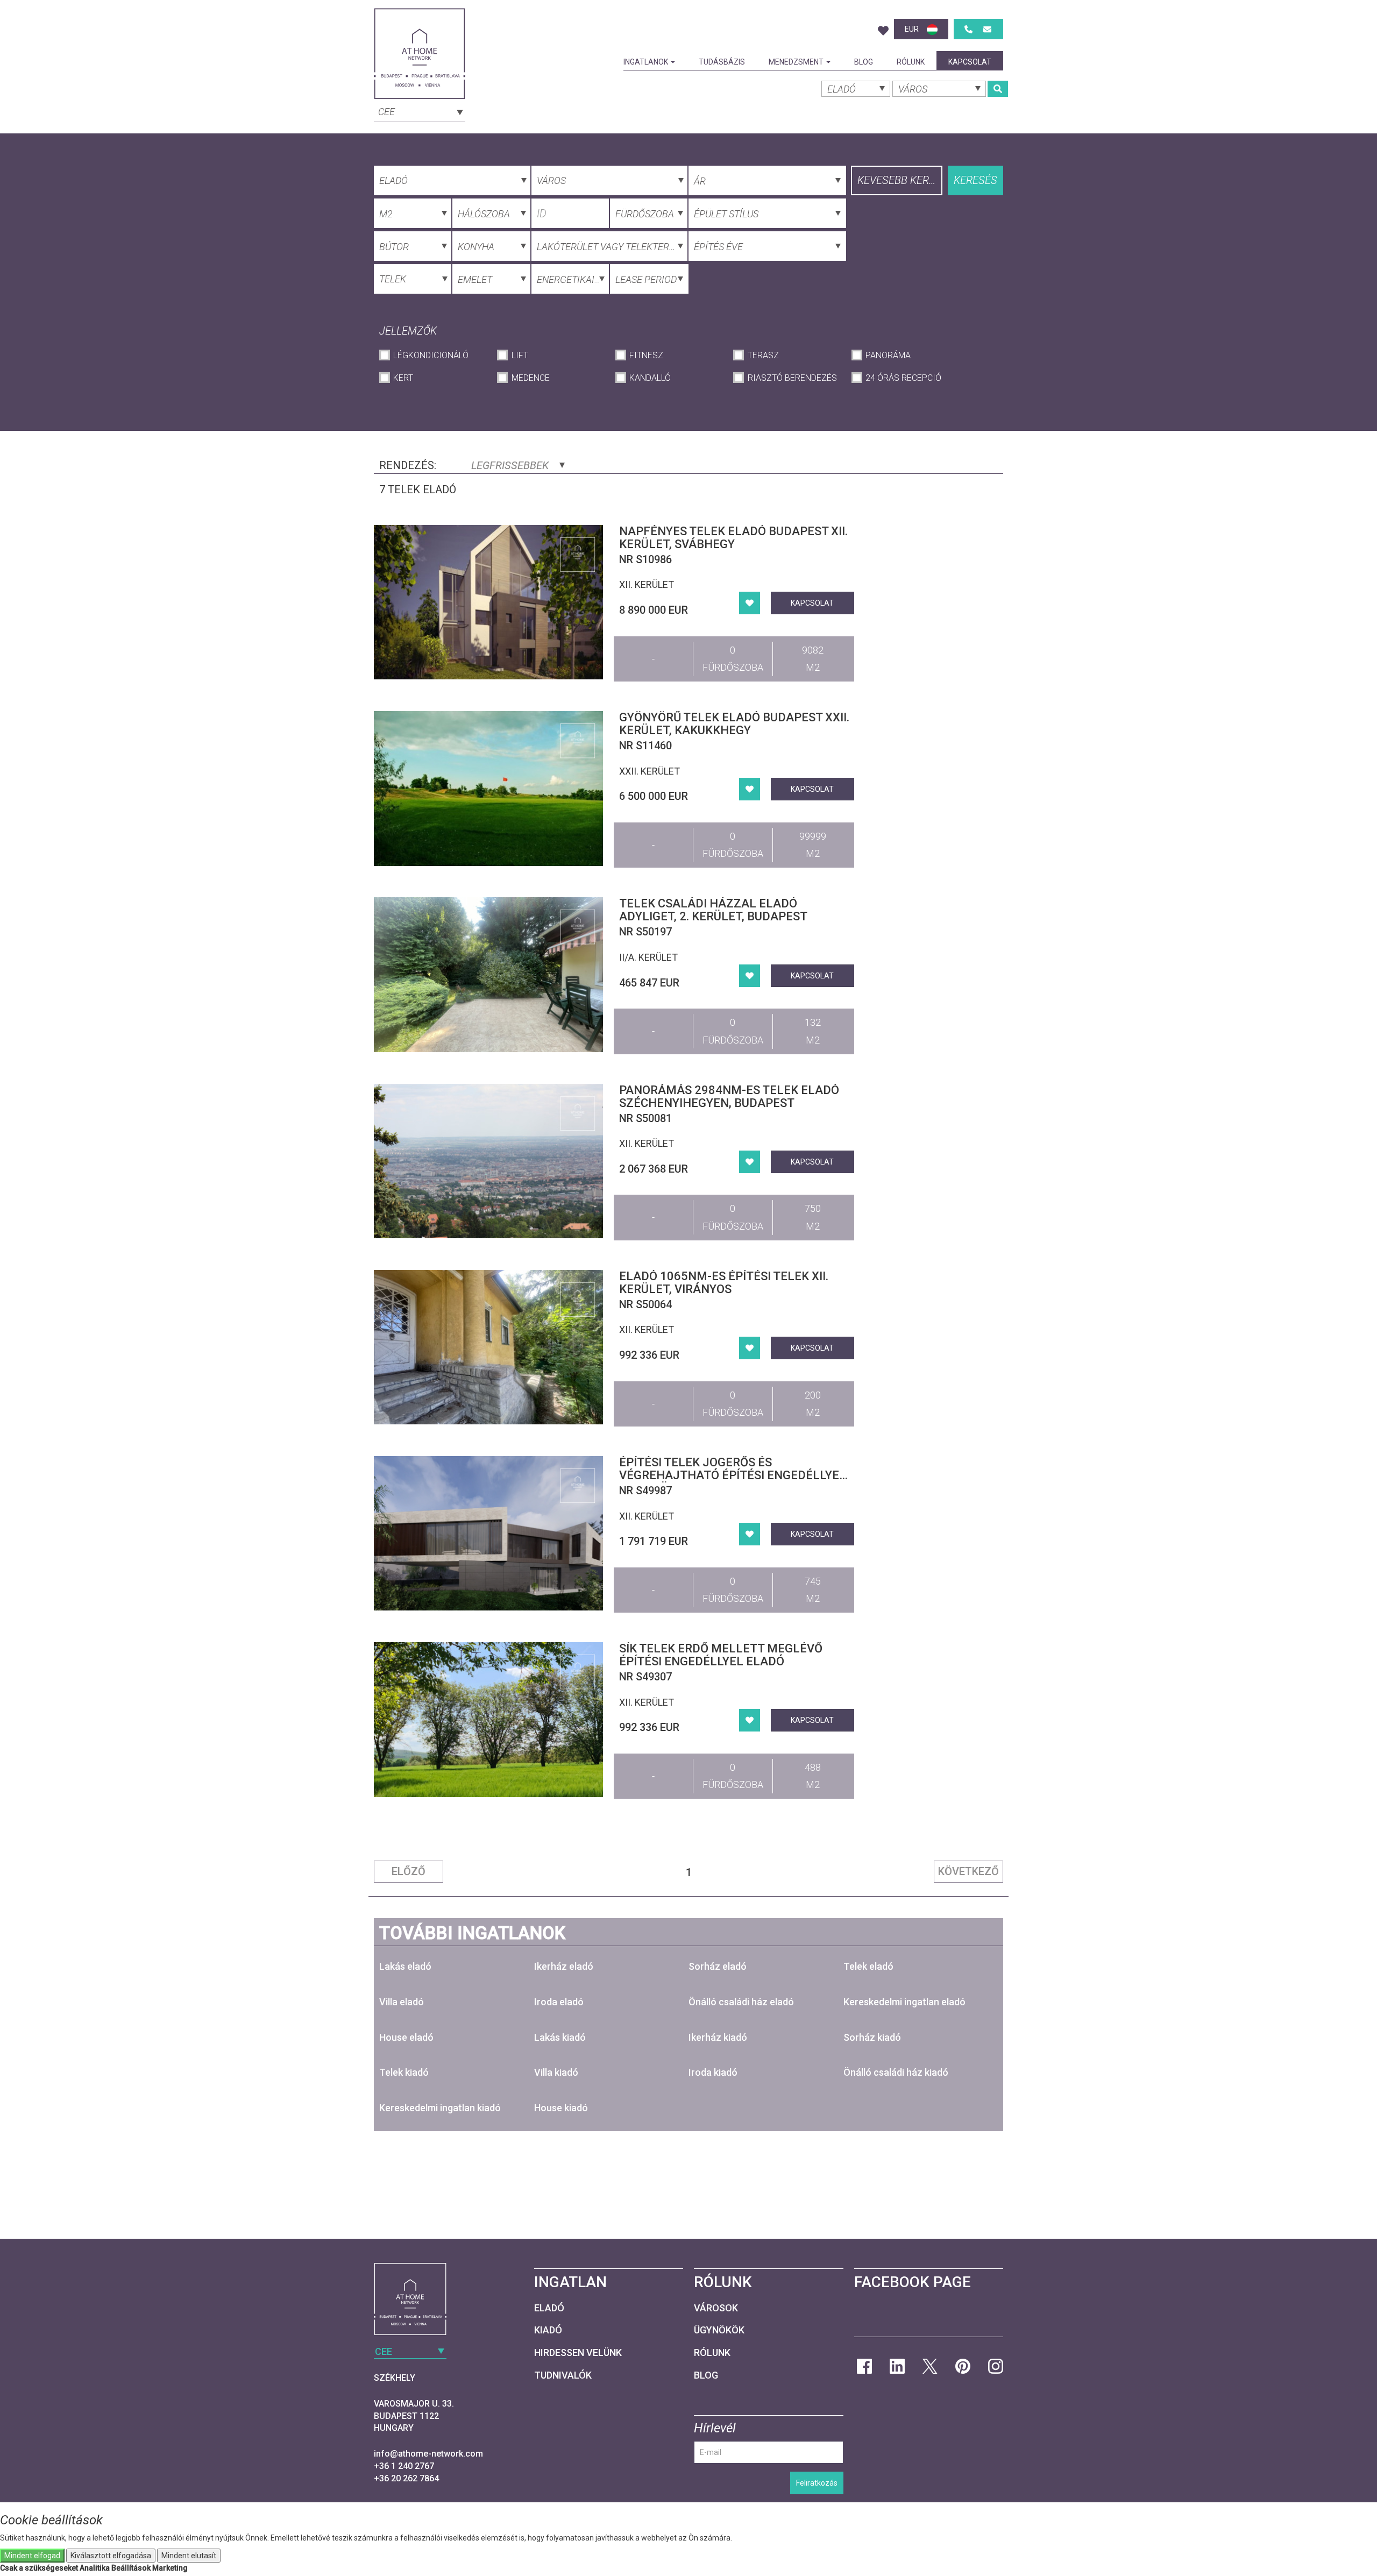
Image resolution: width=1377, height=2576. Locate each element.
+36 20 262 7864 (406, 2478)
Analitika (95, 2568)
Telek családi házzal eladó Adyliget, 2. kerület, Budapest (713, 910)
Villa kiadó (556, 2072)
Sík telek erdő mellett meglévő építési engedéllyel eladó (721, 1655)
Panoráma (888, 355)
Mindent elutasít (189, 2556)
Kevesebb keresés (900, 180)
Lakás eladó (405, 1966)
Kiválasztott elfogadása (111, 2556)
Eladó (549, 2308)
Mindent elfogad (32, 2556)
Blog (864, 62)
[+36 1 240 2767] (968, 29)
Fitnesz (646, 355)
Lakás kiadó (560, 2037)
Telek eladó (868, 1966)
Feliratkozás (817, 2483)
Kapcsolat (970, 62)
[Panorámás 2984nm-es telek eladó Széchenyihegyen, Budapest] (488, 1161)
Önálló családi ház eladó (741, 2002)
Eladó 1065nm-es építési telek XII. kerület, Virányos (724, 1283)
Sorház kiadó (872, 2037)
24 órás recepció (903, 378)
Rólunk (911, 62)
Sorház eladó (718, 1966)
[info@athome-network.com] (987, 29)
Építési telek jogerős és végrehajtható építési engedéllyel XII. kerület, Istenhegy (733, 1475)
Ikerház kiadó (718, 2037)
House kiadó (561, 2108)
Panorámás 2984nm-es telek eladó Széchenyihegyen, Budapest (729, 1097)
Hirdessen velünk (578, 2353)
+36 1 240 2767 (404, 2466)
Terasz (763, 355)
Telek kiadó (404, 2072)
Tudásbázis (722, 62)
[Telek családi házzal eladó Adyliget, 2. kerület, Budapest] (488, 974)
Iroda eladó (559, 2002)
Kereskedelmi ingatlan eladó (904, 2002)
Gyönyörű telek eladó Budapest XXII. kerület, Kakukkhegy (734, 724)
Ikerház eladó (564, 1966)
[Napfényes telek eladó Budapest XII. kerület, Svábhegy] (488, 602)
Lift (520, 355)
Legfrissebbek (511, 465)
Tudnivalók (563, 2375)
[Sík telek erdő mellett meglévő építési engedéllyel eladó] (488, 1719)
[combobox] (420, 111)
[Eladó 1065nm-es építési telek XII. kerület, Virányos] (488, 1347)
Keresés (975, 180)
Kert (403, 378)
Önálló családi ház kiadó (896, 2072)
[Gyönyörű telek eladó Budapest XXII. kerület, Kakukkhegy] (488, 788)
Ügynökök (719, 2330)
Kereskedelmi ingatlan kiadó (440, 2108)
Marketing (170, 2568)
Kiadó (548, 2330)
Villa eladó (402, 2002)
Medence (530, 378)
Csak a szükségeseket (39, 2568)
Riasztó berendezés (792, 378)
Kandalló (650, 378)
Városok (716, 2308)
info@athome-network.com (428, 2454)
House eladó (406, 2037)
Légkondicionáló (431, 355)
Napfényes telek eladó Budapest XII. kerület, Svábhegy (733, 538)
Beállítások (131, 2568)
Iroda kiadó (713, 2072)
